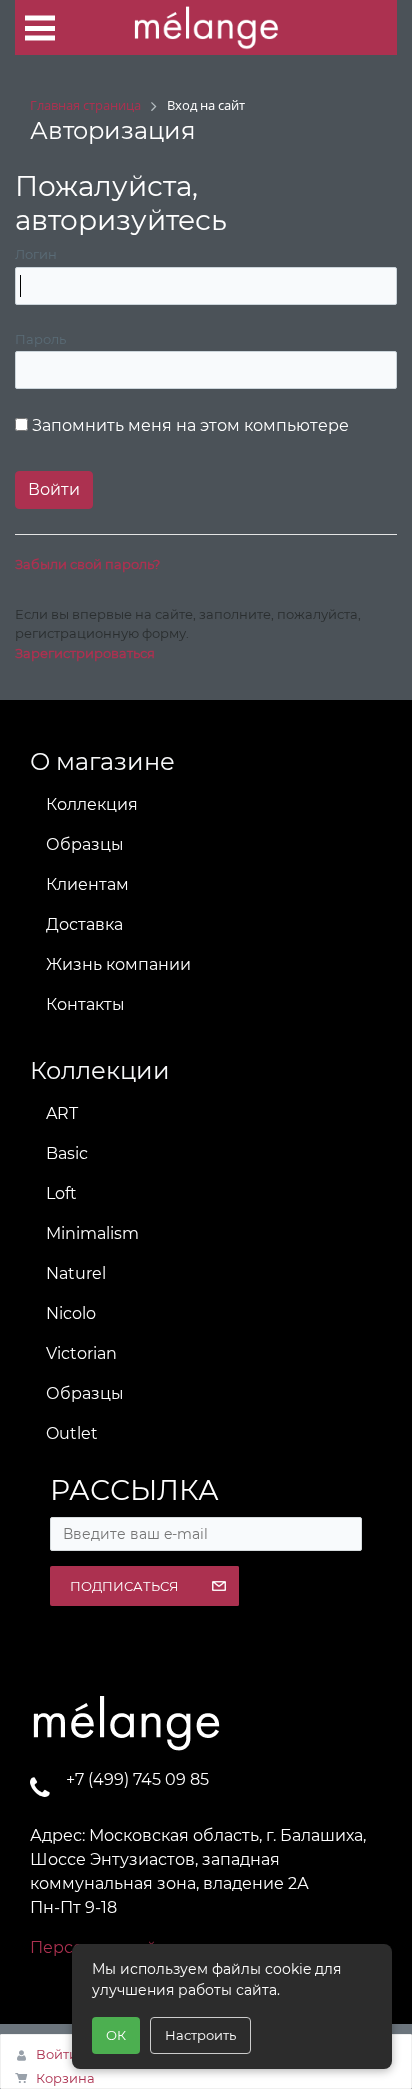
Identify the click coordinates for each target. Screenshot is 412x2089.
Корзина (65, 2078)
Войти (57, 2054)
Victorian (81, 1353)
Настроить (200, 2035)
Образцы (85, 844)
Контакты (85, 1004)
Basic (67, 1153)
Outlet (72, 1433)
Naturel (76, 1273)
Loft (61, 1193)
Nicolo (71, 1313)
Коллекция (92, 804)
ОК (116, 2035)
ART (62, 1113)
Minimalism (92, 1233)
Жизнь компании (118, 964)
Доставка (84, 924)
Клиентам (87, 884)
